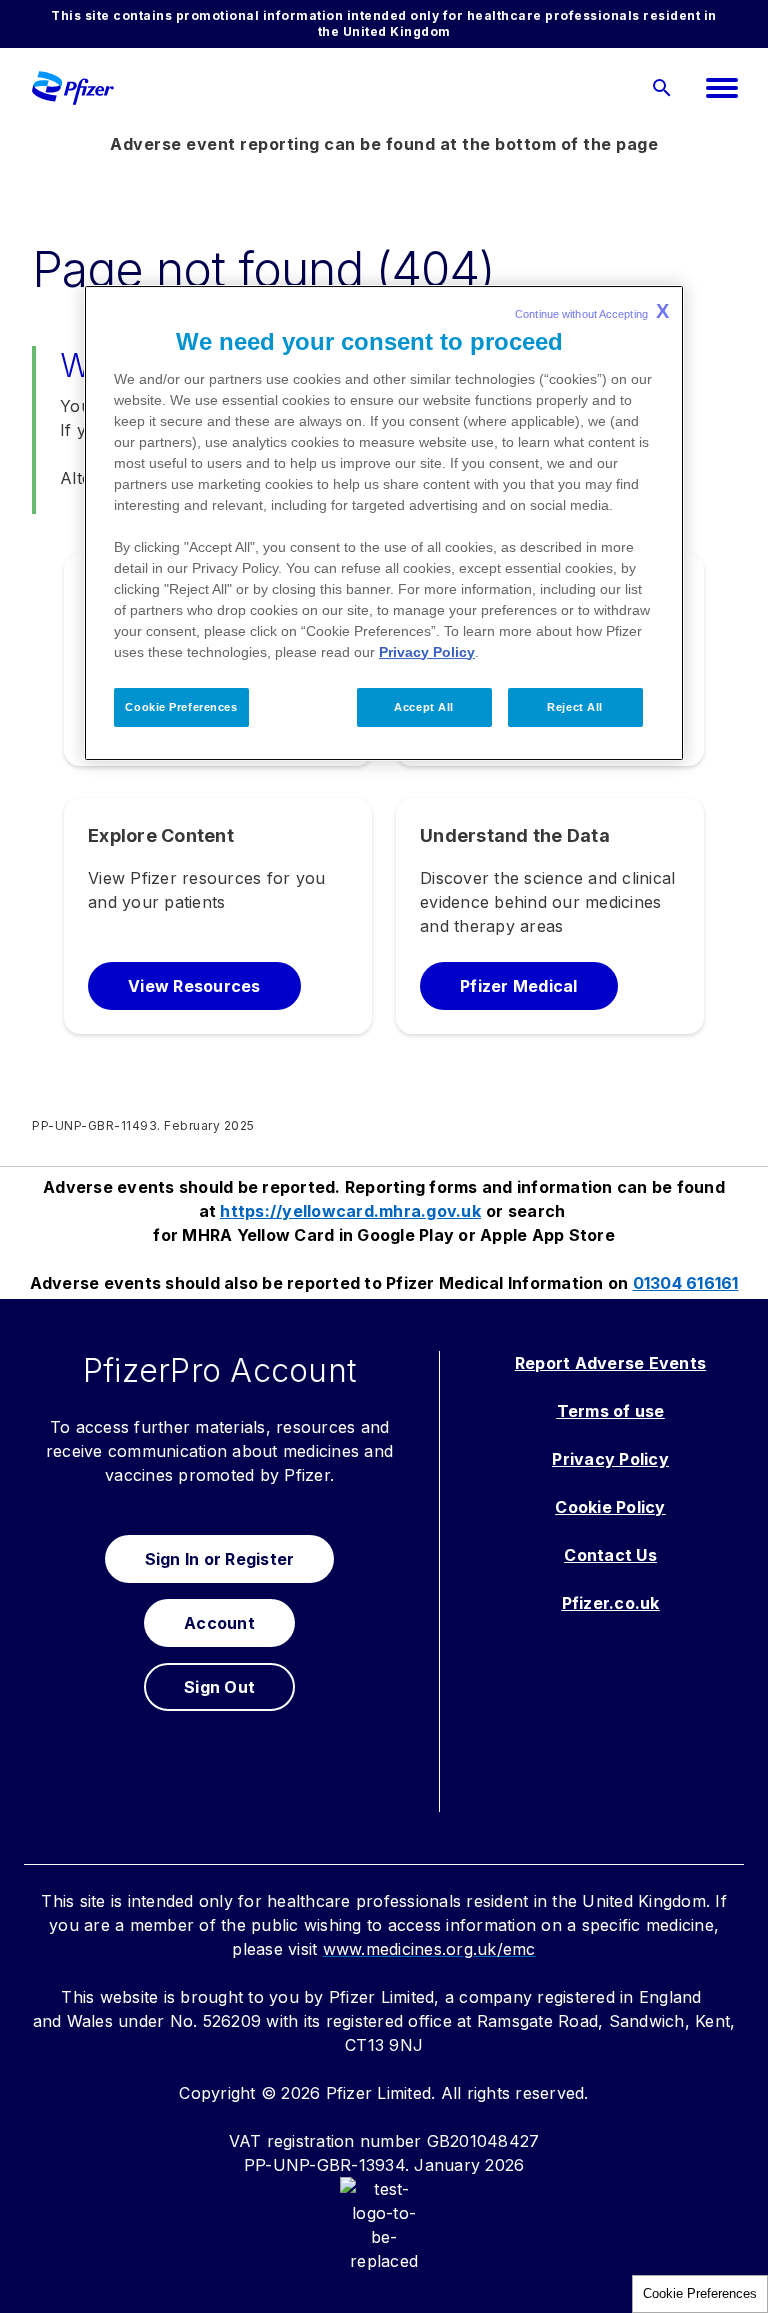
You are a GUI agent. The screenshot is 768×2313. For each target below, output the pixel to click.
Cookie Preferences (700, 2293)
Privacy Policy (427, 652)
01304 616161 (686, 1283)
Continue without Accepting (592, 311)
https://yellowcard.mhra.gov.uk (350, 1211)
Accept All (424, 707)
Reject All (575, 707)
